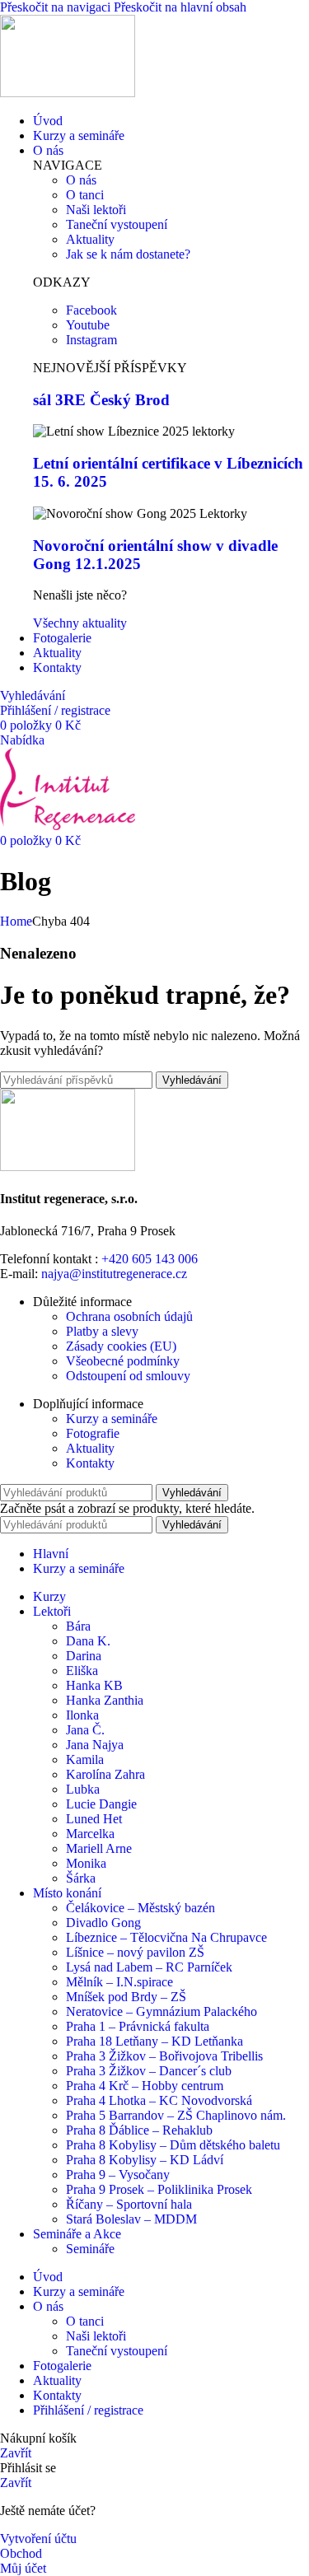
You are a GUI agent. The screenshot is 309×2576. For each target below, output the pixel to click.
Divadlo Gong (103, 1923)
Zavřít (16, 2453)
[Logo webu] (68, 93)
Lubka (83, 1789)
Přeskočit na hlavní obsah (180, 7)
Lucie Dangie (101, 1804)
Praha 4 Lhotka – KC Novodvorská (159, 2100)
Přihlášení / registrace (88, 2410)
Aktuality (90, 1448)
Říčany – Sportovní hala (129, 2204)
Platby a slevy (102, 1331)
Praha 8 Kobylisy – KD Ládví (145, 2160)
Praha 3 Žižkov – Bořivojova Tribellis (164, 2056)
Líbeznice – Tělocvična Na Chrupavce (166, 1937)
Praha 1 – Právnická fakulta (138, 2026)
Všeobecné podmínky (123, 1361)
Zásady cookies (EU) (121, 1346)
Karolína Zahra (105, 1774)
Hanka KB (94, 1685)
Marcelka (90, 1834)
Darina (84, 1656)
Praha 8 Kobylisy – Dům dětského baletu (173, 2145)
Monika (86, 1863)
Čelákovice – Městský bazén (140, 1908)
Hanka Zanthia (105, 1700)
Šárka (81, 1878)
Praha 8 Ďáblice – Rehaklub (139, 2130)
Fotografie (93, 1433)
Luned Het (94, 1819)
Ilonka (82, 1715)
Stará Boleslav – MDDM (131, 2219)
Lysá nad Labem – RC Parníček (149, 1967)
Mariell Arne (99, 1848)
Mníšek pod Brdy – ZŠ (126, 1997)
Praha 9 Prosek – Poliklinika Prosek (159, 2189)
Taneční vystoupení (117, 2351)
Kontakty (90, 1463)
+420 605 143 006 (150, 1259)
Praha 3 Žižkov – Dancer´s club (149, 2071)
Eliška (82, 1671)
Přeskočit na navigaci (57, 7)
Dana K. (88, 1641)
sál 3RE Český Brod (101, 400)
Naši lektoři (96, 2336)
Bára (78, 1626)
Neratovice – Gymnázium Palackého (162, 2011)
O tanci (85, 2321)
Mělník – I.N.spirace (119, 1982)
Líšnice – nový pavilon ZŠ (135, 1952)
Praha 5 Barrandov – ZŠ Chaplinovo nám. (176, 2115)
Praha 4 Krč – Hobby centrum (145, 2086)
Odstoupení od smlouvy (128, 1376)
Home (16, 921)
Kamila (85, 1759)
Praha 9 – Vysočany (118, 2175)
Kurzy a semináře (112, 1419)
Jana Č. (85, 1730)
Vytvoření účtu (38, 2539)
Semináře (90, 2249)
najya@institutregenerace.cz (114, 1274)
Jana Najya (95, 1745)
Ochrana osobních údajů (129, 1316)
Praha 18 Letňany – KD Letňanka (154, 2041)
